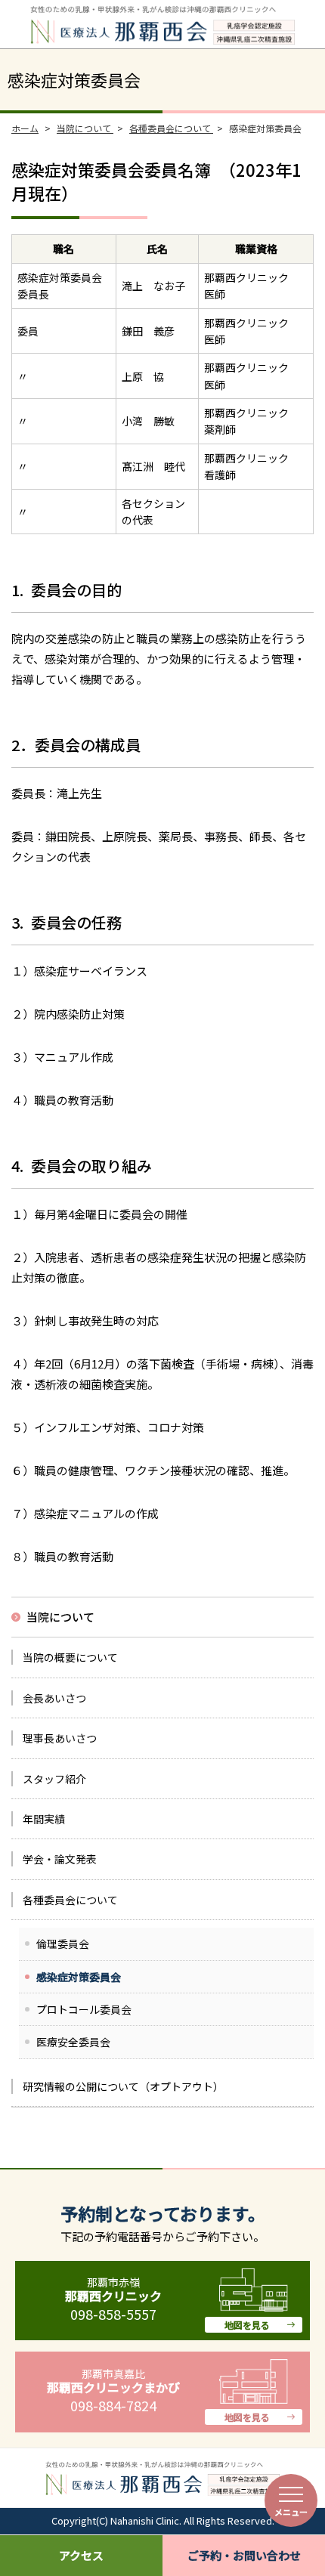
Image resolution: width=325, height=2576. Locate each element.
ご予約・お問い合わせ (244, 2555)
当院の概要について (70, 1657)
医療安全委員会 (73, 2042)
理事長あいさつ (60, 1738)
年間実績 (44, 1819)
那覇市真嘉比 (113, 2381)
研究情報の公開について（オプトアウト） (123, 2086)
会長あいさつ (54, 1698)
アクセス (81, 2555)
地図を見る (247, 2325)
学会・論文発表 (60, 1859)
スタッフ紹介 (54, 1779)
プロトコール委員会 (84, 2009)
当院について (60, 1617)
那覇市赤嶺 (113, 2289)
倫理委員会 (63, 1944)
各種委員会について (70, 1900)
